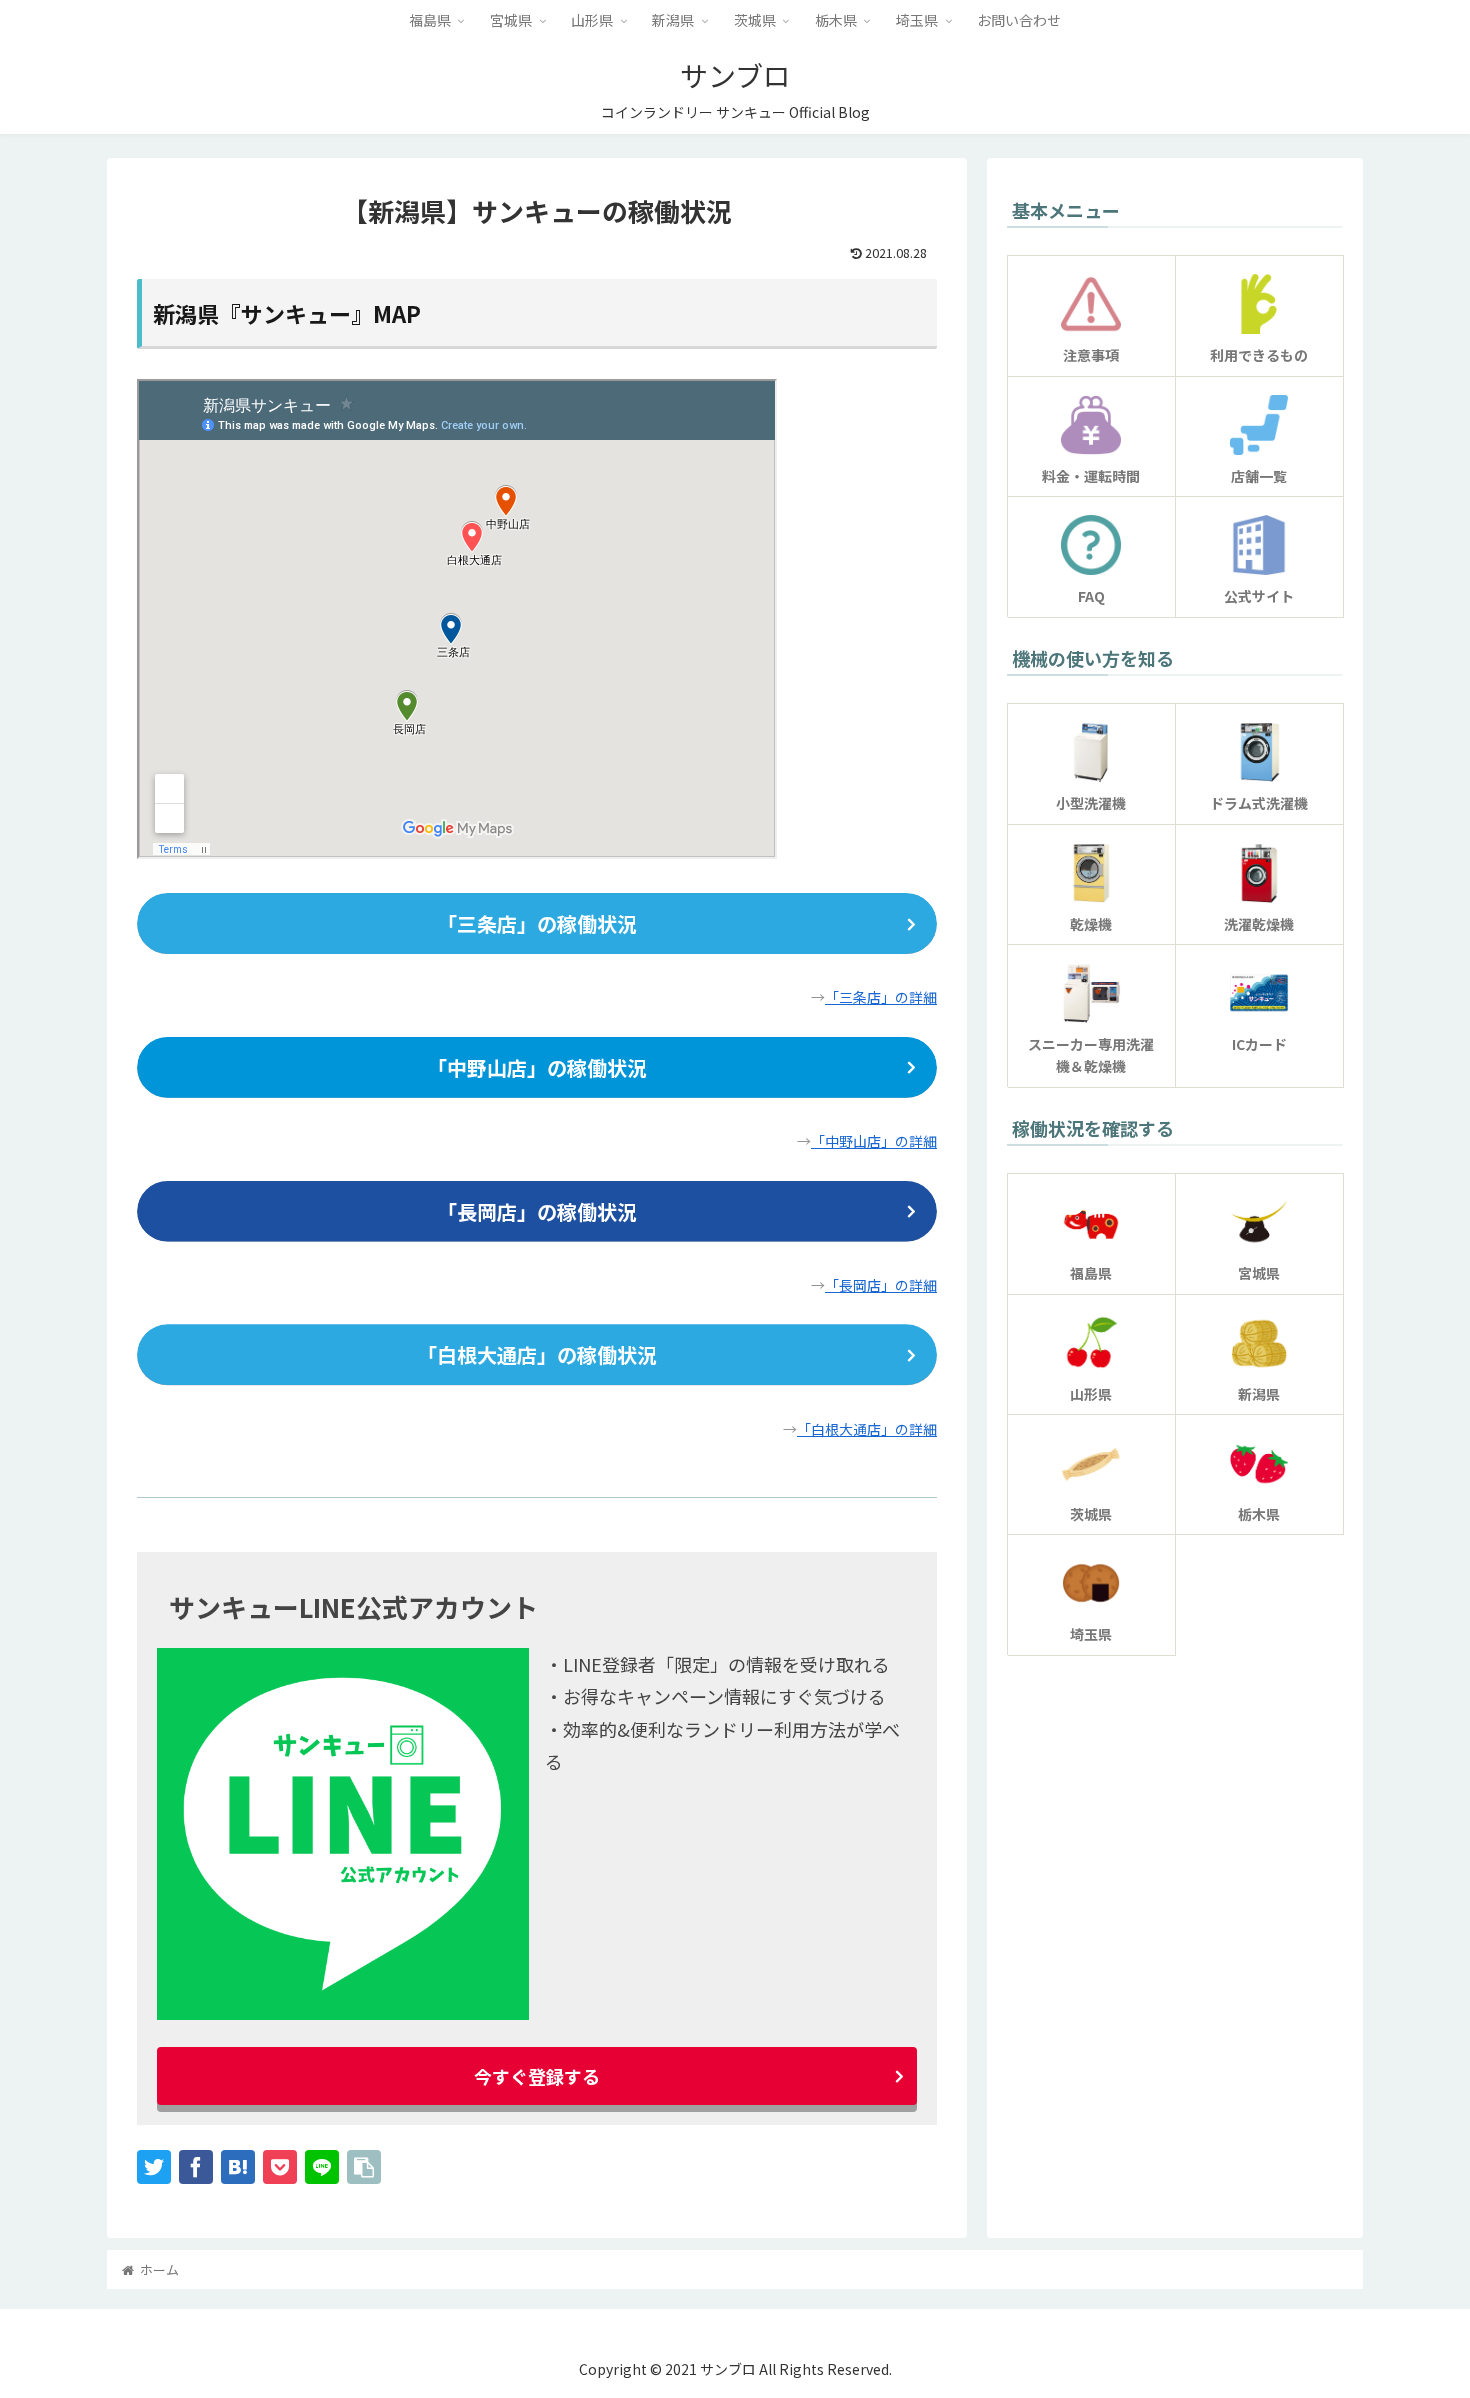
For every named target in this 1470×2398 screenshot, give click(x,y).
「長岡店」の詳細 (881, 1285)
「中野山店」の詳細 (874, 1141)
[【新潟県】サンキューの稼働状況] (238, 2167)
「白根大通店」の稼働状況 (537, 1354)
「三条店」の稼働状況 (537, 923)
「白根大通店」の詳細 (867, 1429)
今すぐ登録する (537, 2076)
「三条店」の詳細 (881, 997)
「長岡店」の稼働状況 (537, 1211)
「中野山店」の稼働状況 (537, 1067)
